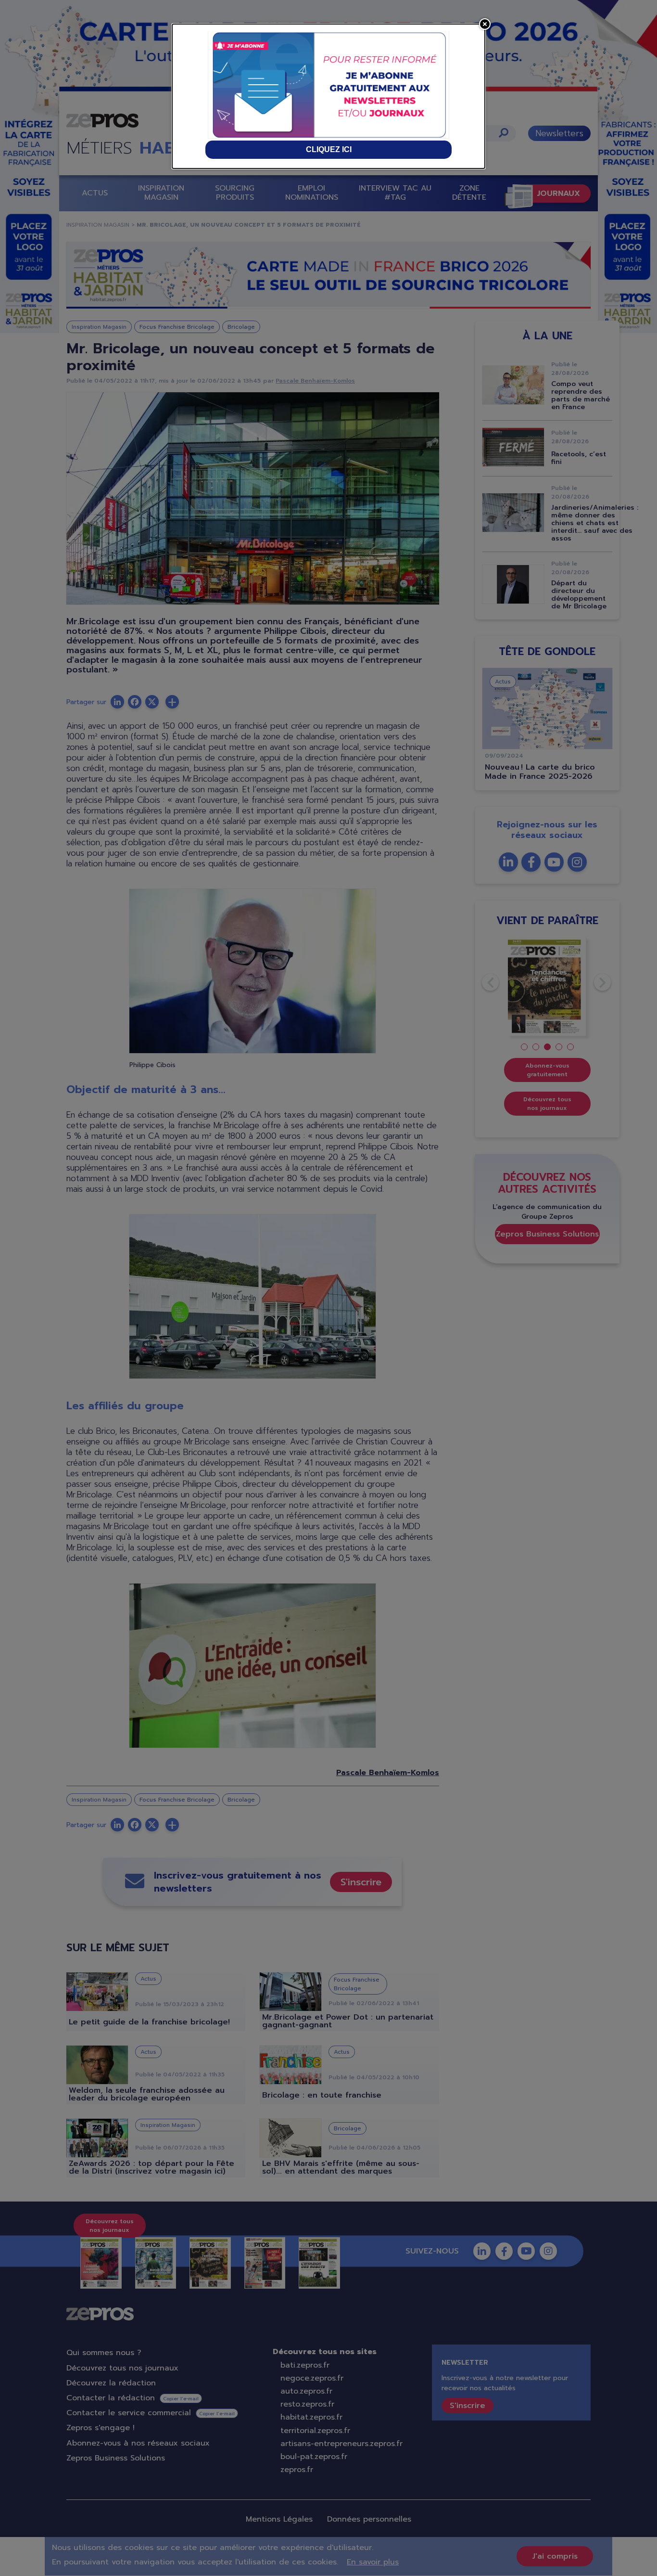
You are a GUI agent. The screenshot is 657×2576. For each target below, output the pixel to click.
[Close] (485, 24)
